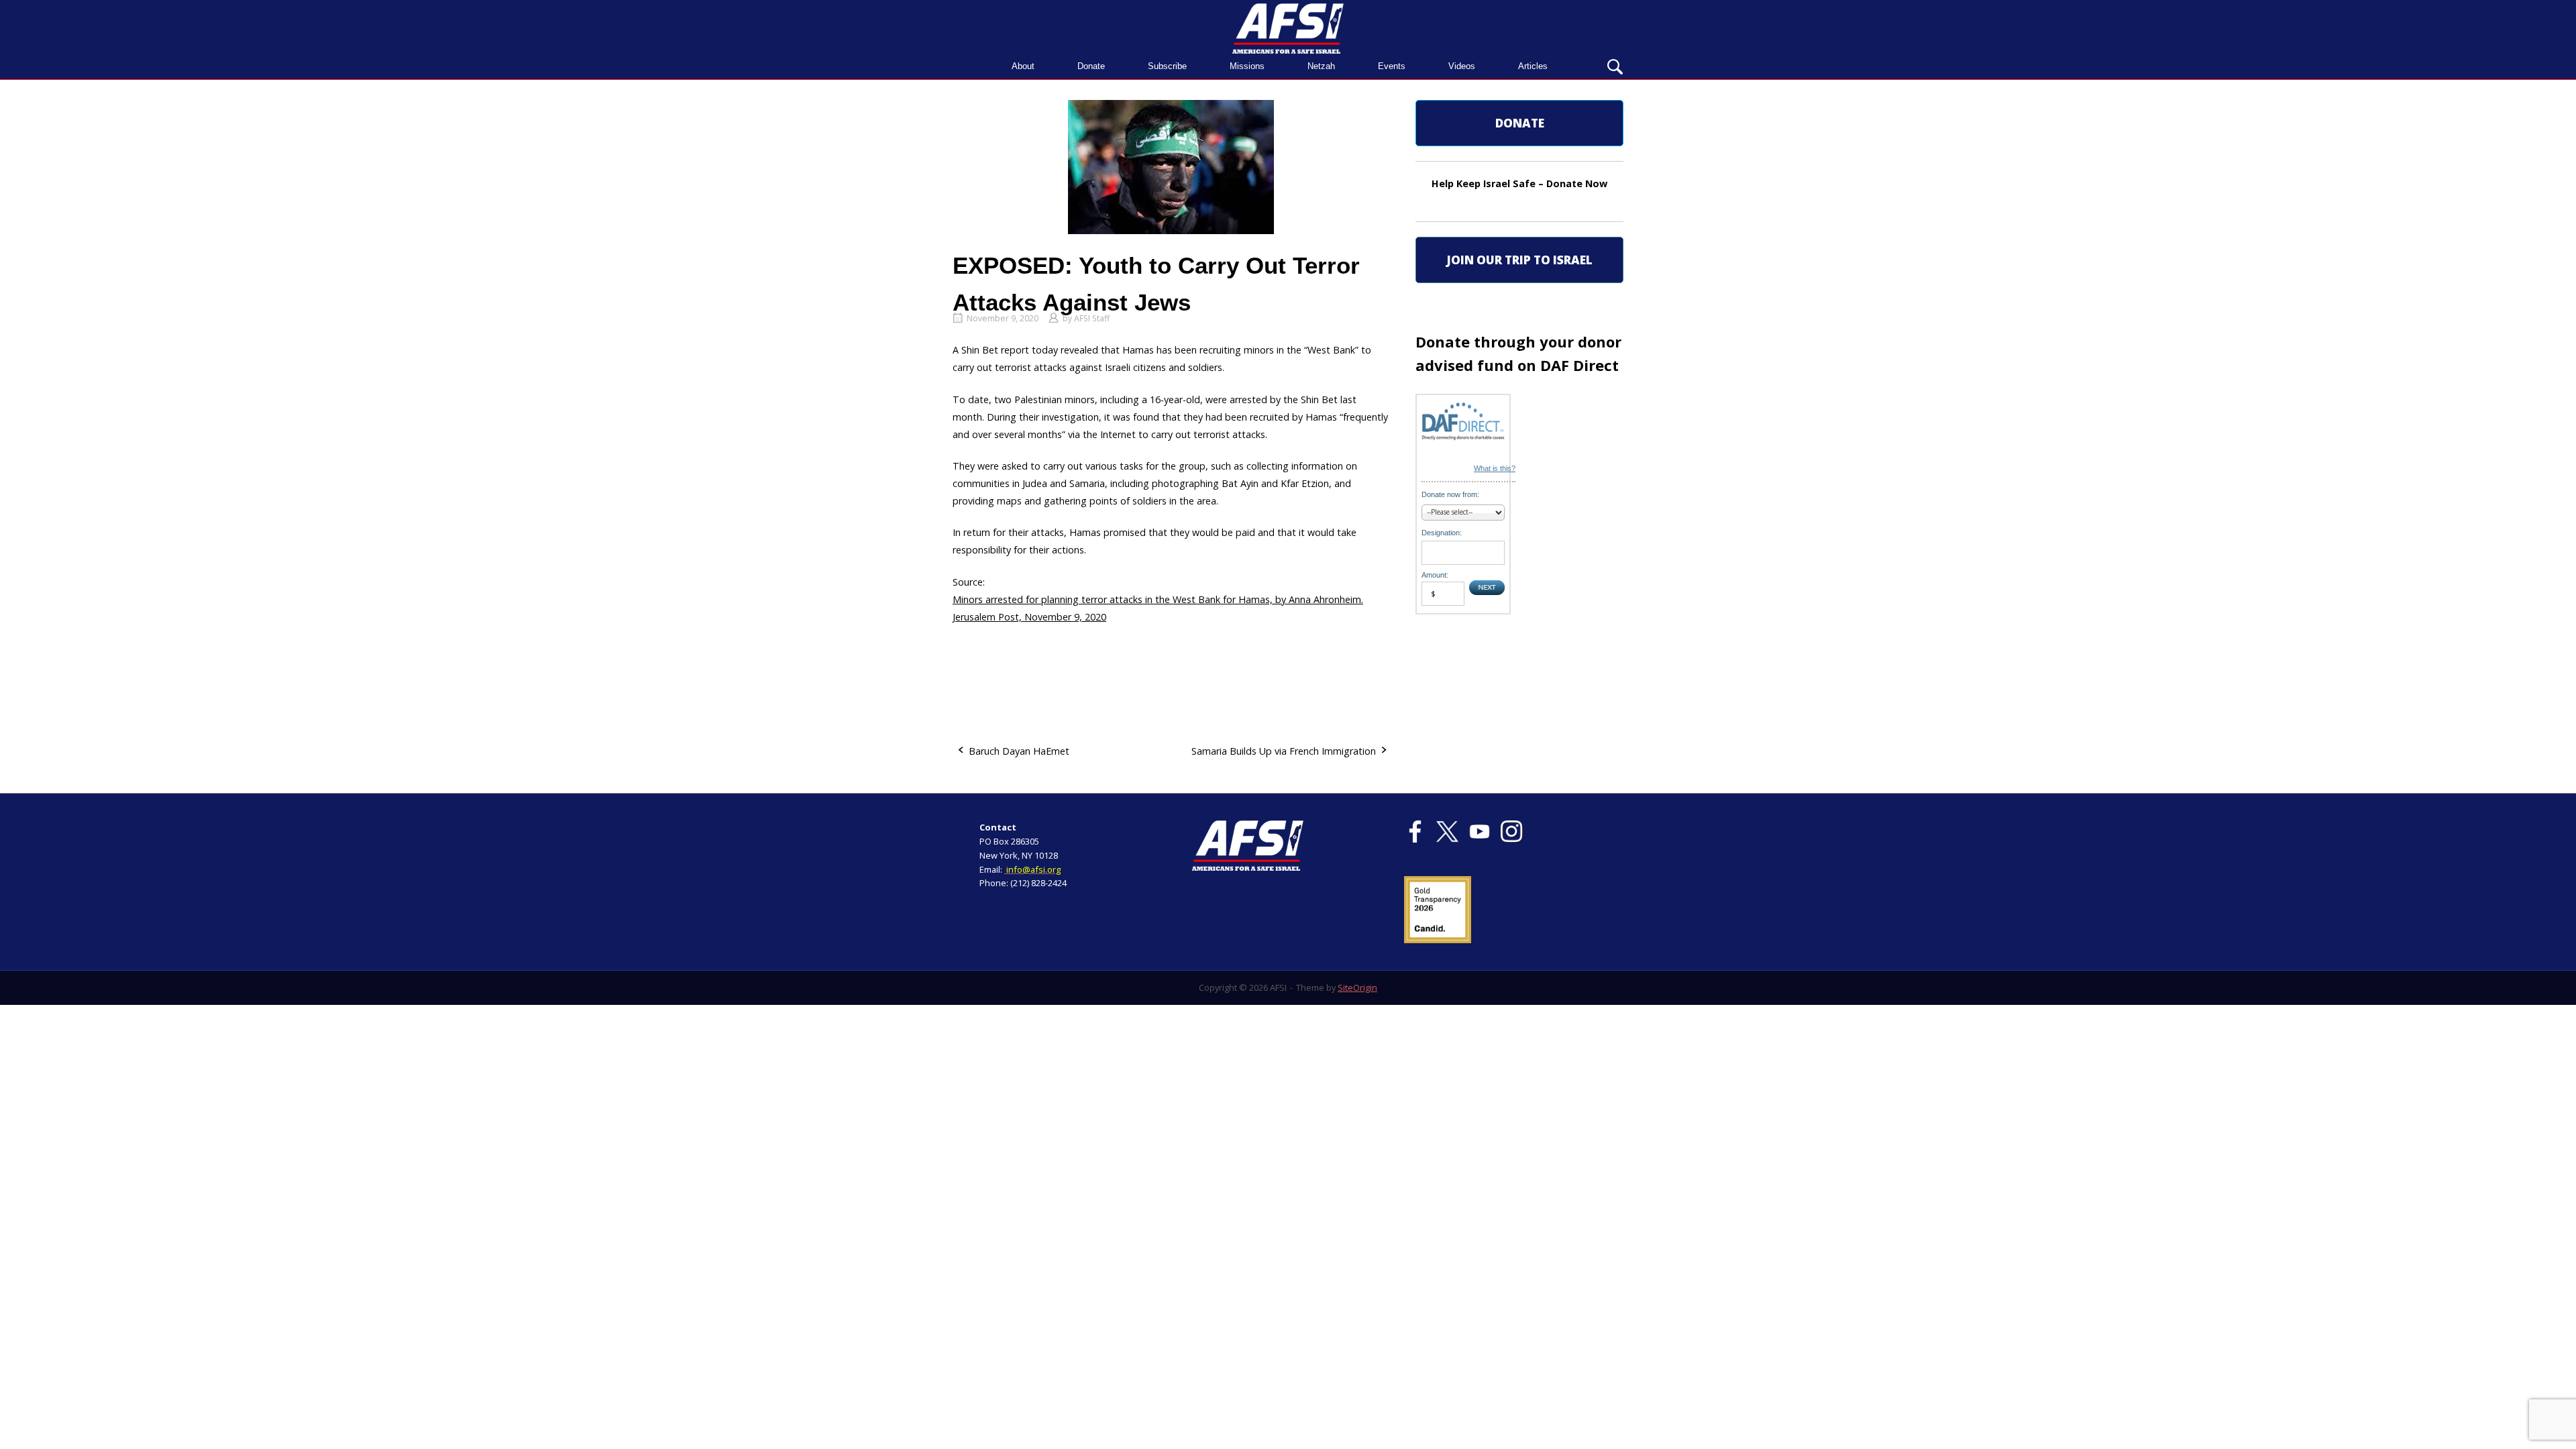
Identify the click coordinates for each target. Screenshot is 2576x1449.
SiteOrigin (1357, 987)
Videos (1462, 66)
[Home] (1288, 27)
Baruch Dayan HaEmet (1019, 751)
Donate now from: (1450, 494)
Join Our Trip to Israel (1519, 260)
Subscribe (1167, 66)
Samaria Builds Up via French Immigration (1284, 751)
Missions (1247, 66)
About (1023, 66)
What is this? (1495, 468)
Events (1392, 66)
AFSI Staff (1092, 318)
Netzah (1321, 66)
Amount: (1435, 575)
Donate (1091, 66)
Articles (1533, 66)
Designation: (1442, 533)
